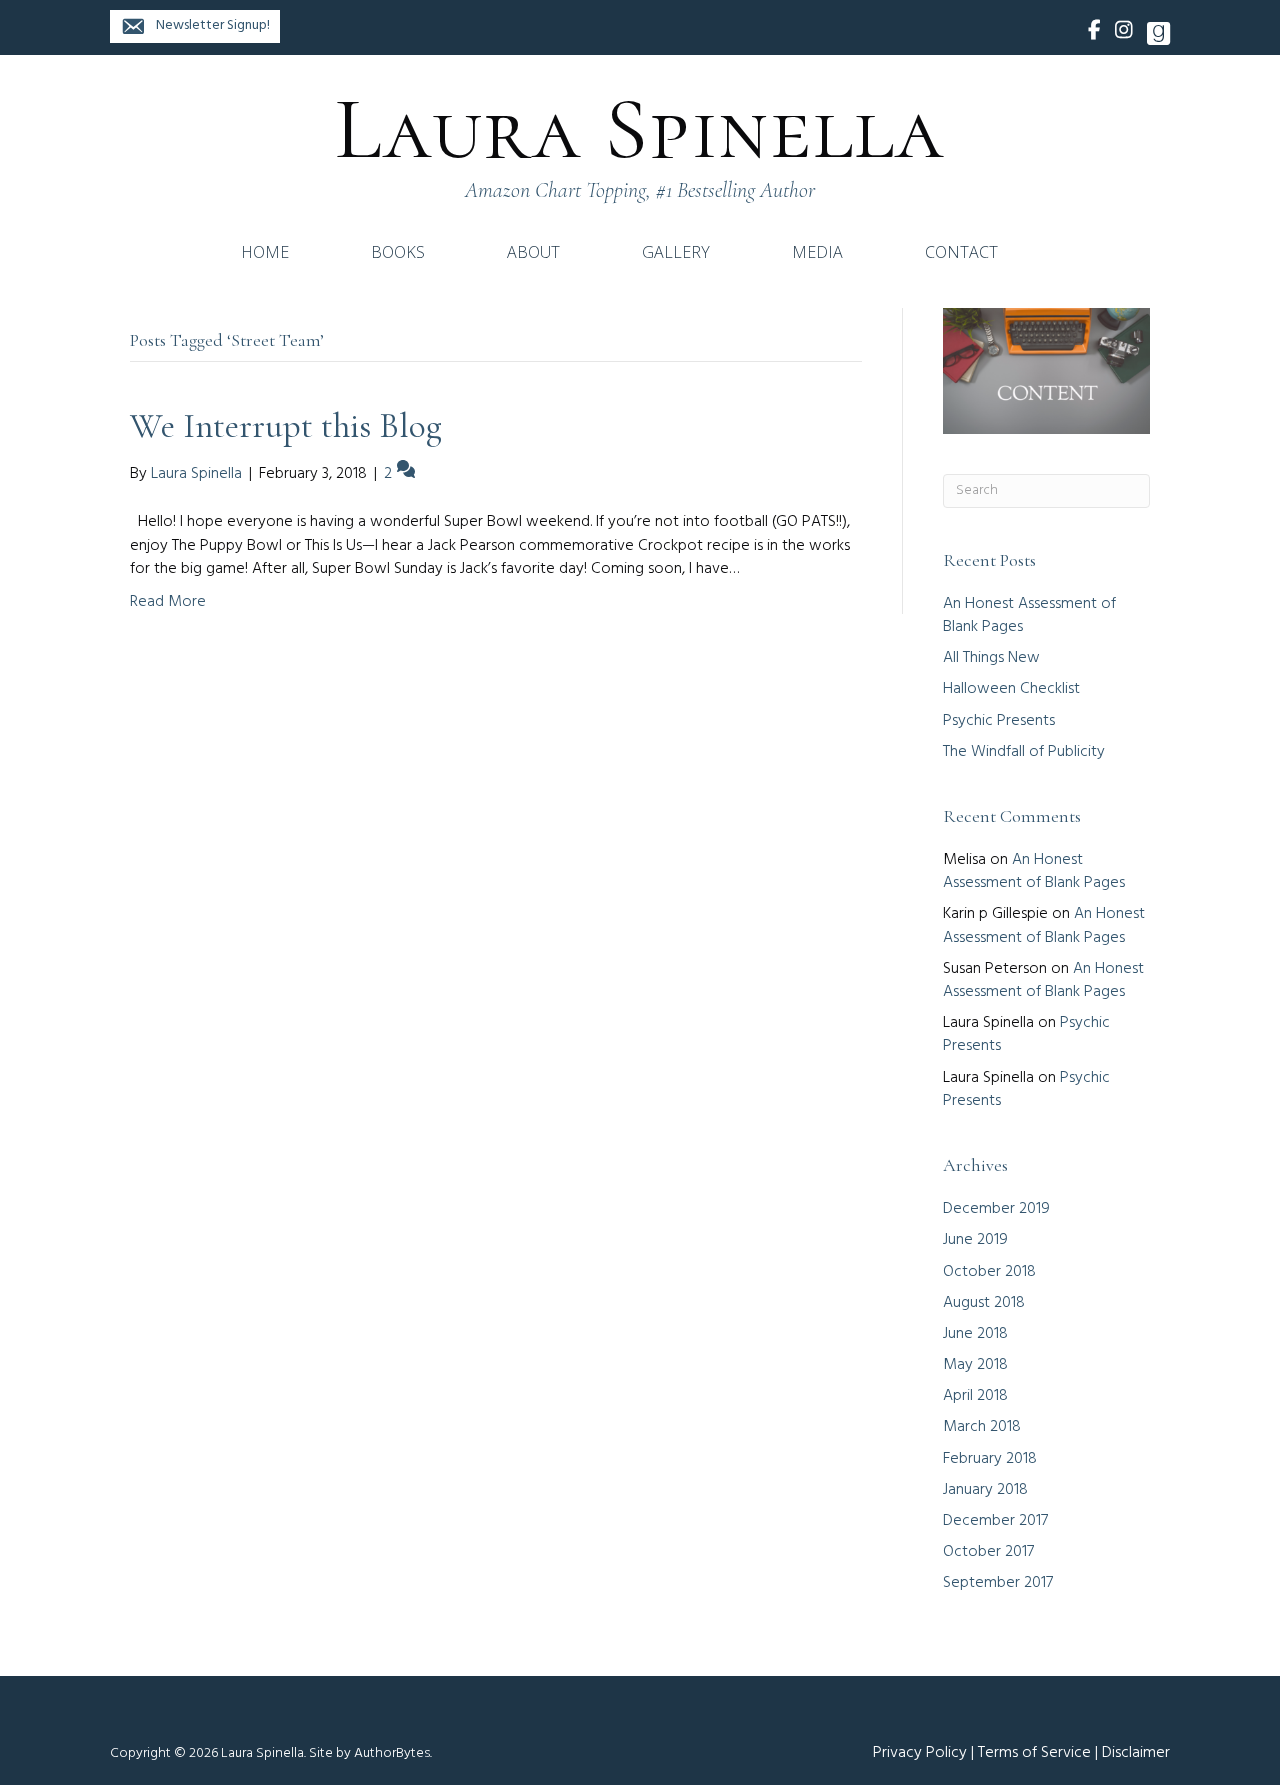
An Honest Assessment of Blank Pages (1029, 615)
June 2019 (975, 1240)
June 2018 (975, 1334)
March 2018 (982, 1427)
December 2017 (995, 1521)
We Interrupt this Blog (286, 426)
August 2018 (984, 1303)
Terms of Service (1034, 1753)
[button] (195, 26)
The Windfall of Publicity (1024, 752)
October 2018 (989, 1272)
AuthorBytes (392, 1753)
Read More (168, 602)
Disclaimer (1136, 1753)
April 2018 (975, 1396)
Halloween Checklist (1011, 689)
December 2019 (996, 1209)
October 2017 (988, 1552)
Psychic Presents (999, 721)
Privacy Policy (920, 1753)
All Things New (991, 658)
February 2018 (990, 1459)
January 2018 (985, 1490)
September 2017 (998, 1583)
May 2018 (975, 1365)
